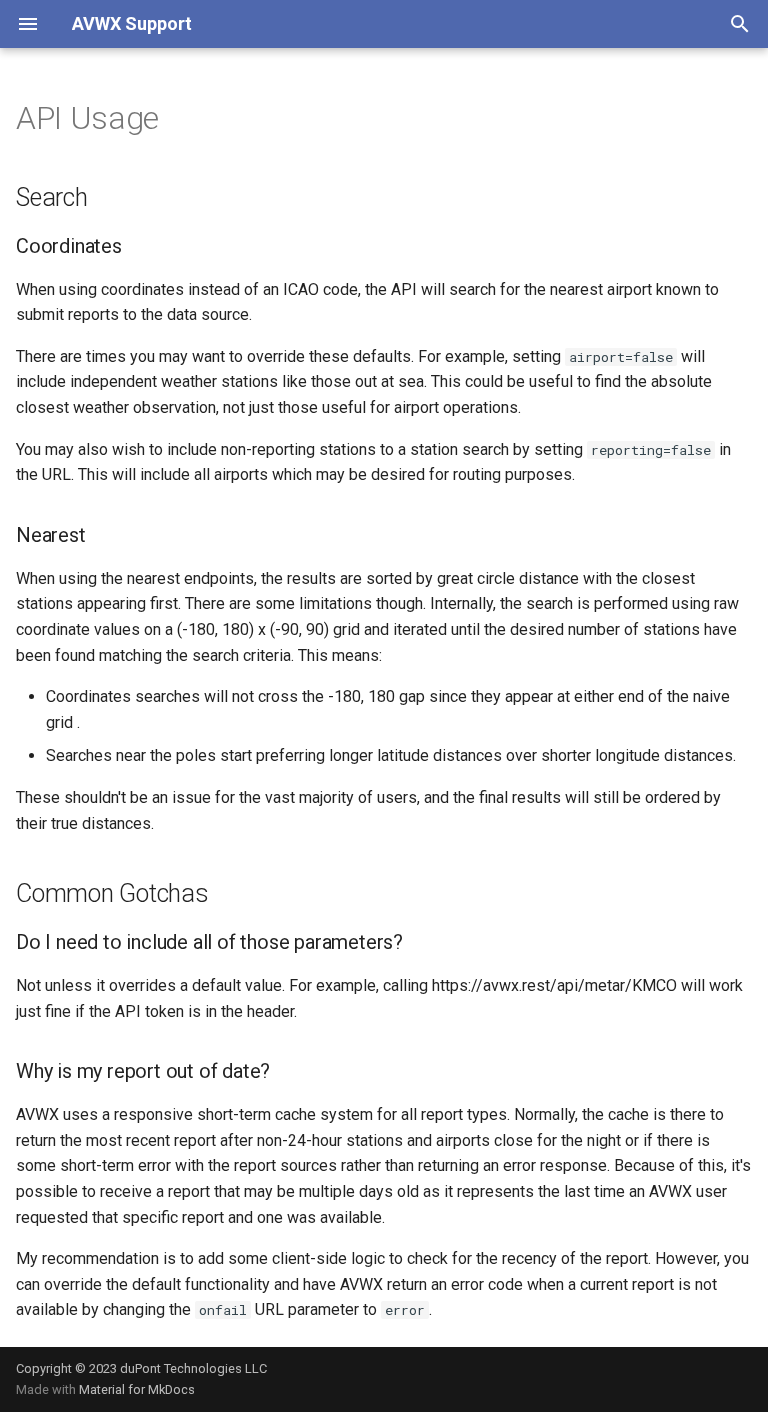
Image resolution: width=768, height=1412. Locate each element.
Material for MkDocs (137, 1389)
